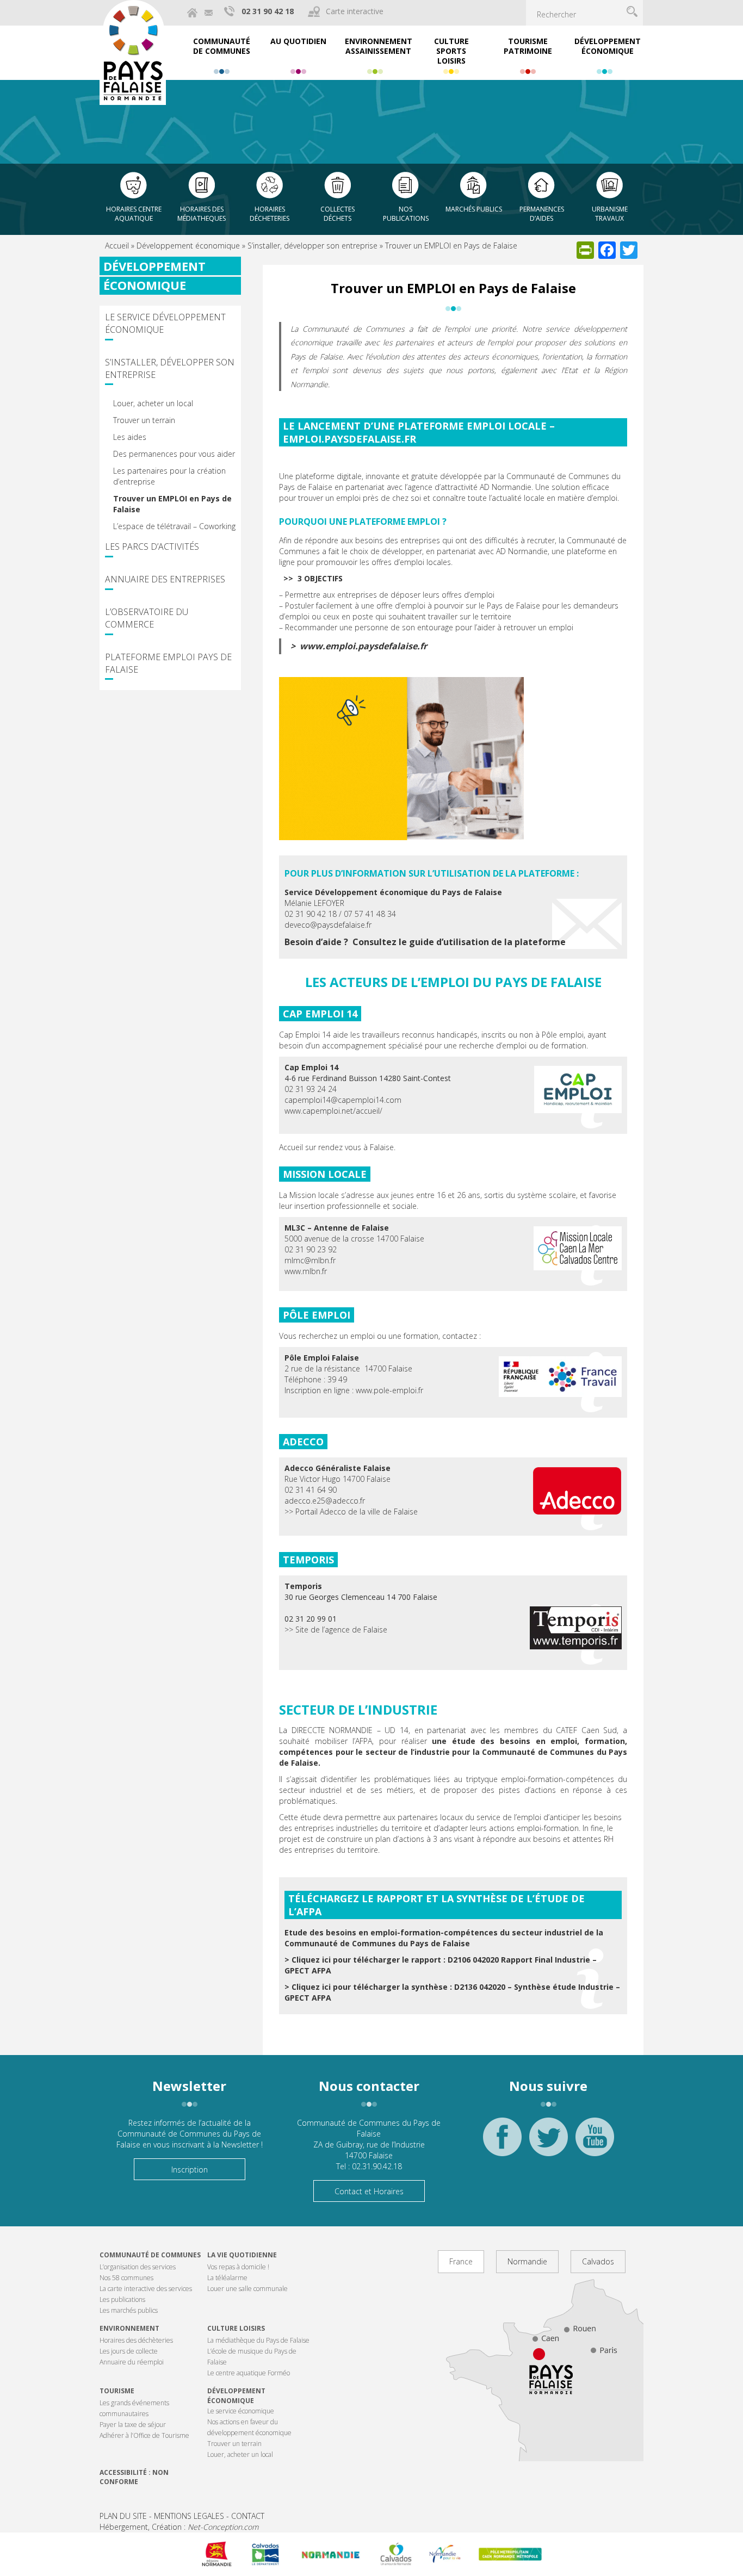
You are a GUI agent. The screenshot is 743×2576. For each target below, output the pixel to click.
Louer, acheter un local (153, 403)
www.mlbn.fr (306, 1271)
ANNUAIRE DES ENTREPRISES (165, 579)
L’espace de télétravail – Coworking (174, 526)
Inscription (190, 2170)
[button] (576, 1628)
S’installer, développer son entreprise (312, 246)
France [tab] (461, 2261)
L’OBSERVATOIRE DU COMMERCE (147, 618)
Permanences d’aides (542, 214)
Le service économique (241, 2411)
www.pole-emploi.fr (389, 1390)
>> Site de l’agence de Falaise (336, 1630)
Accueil (117, 246)
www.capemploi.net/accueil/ (333, 1111)
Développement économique (188, 246)
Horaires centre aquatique (134, 214)
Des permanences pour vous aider (174, 454)
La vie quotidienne (242, 2255)
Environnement (129, 2328)
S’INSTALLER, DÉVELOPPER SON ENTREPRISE (170, 368)
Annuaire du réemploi (132, 2362)
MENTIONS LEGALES (189, 2516)
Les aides (130, 437)
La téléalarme (227, 2278)
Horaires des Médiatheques (202, 214)
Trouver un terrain (144, 420)
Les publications (122, 2299)
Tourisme (117, 2391)
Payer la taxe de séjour (133, 2425)
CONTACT (248, 2516)
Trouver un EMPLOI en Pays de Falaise (172, 504)
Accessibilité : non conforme (134, 2477)
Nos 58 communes (126, 2278)
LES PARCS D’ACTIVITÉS (152, 547)
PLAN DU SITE (123, 2516)
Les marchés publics (129, 2310)
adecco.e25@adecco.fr (325, 1501)
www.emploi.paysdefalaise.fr (363, 646)
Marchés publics (474, 209)
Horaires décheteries (270, 214)
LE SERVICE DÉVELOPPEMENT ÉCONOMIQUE (165, 323)
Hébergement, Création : (179, 2527)
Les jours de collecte (129, 2351)
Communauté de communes (150, 2255)
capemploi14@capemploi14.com (343, 1100)
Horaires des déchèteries (136, 2340)
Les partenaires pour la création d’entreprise (169, 476)
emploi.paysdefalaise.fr (349, 439)
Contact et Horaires (369, 2191)
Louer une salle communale (247, 2289)
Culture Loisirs (236, 2328)
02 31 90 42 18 (268, 11)
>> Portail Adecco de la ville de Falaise (351, 1512)
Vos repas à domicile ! (238, 2267)
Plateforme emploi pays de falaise (168, 663)
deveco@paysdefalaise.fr (328, 925)
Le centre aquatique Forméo (249, 2373)
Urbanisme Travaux (610, 214)
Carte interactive (355, 11)
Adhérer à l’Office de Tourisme (144, 2435)
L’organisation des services (138, 2267)
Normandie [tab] (527, 2261)
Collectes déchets (338, 214)
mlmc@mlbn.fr (310, 1260)
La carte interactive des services (146, 2289)
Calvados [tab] (598, 2261)
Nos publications (406, 214)
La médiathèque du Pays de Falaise (258, 2340)
